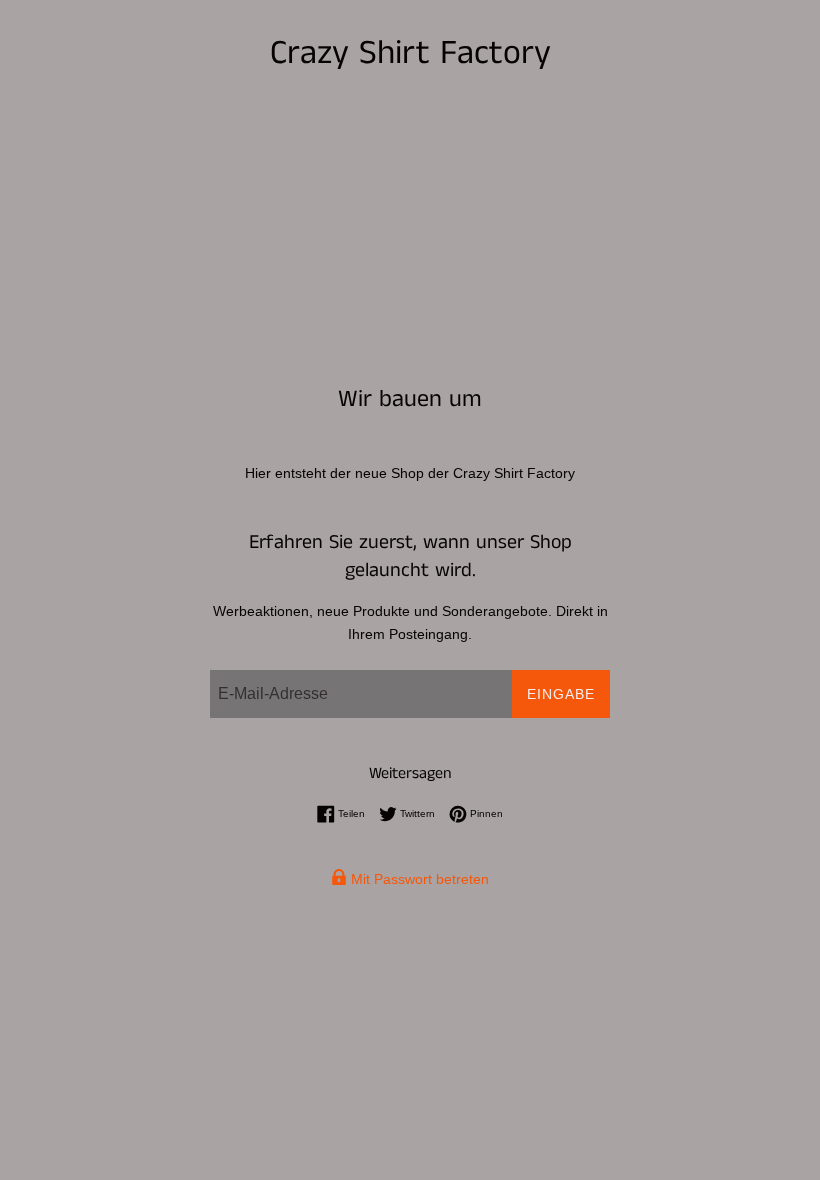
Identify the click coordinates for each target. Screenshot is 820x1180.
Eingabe (561, 694)
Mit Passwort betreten (418, 879)
